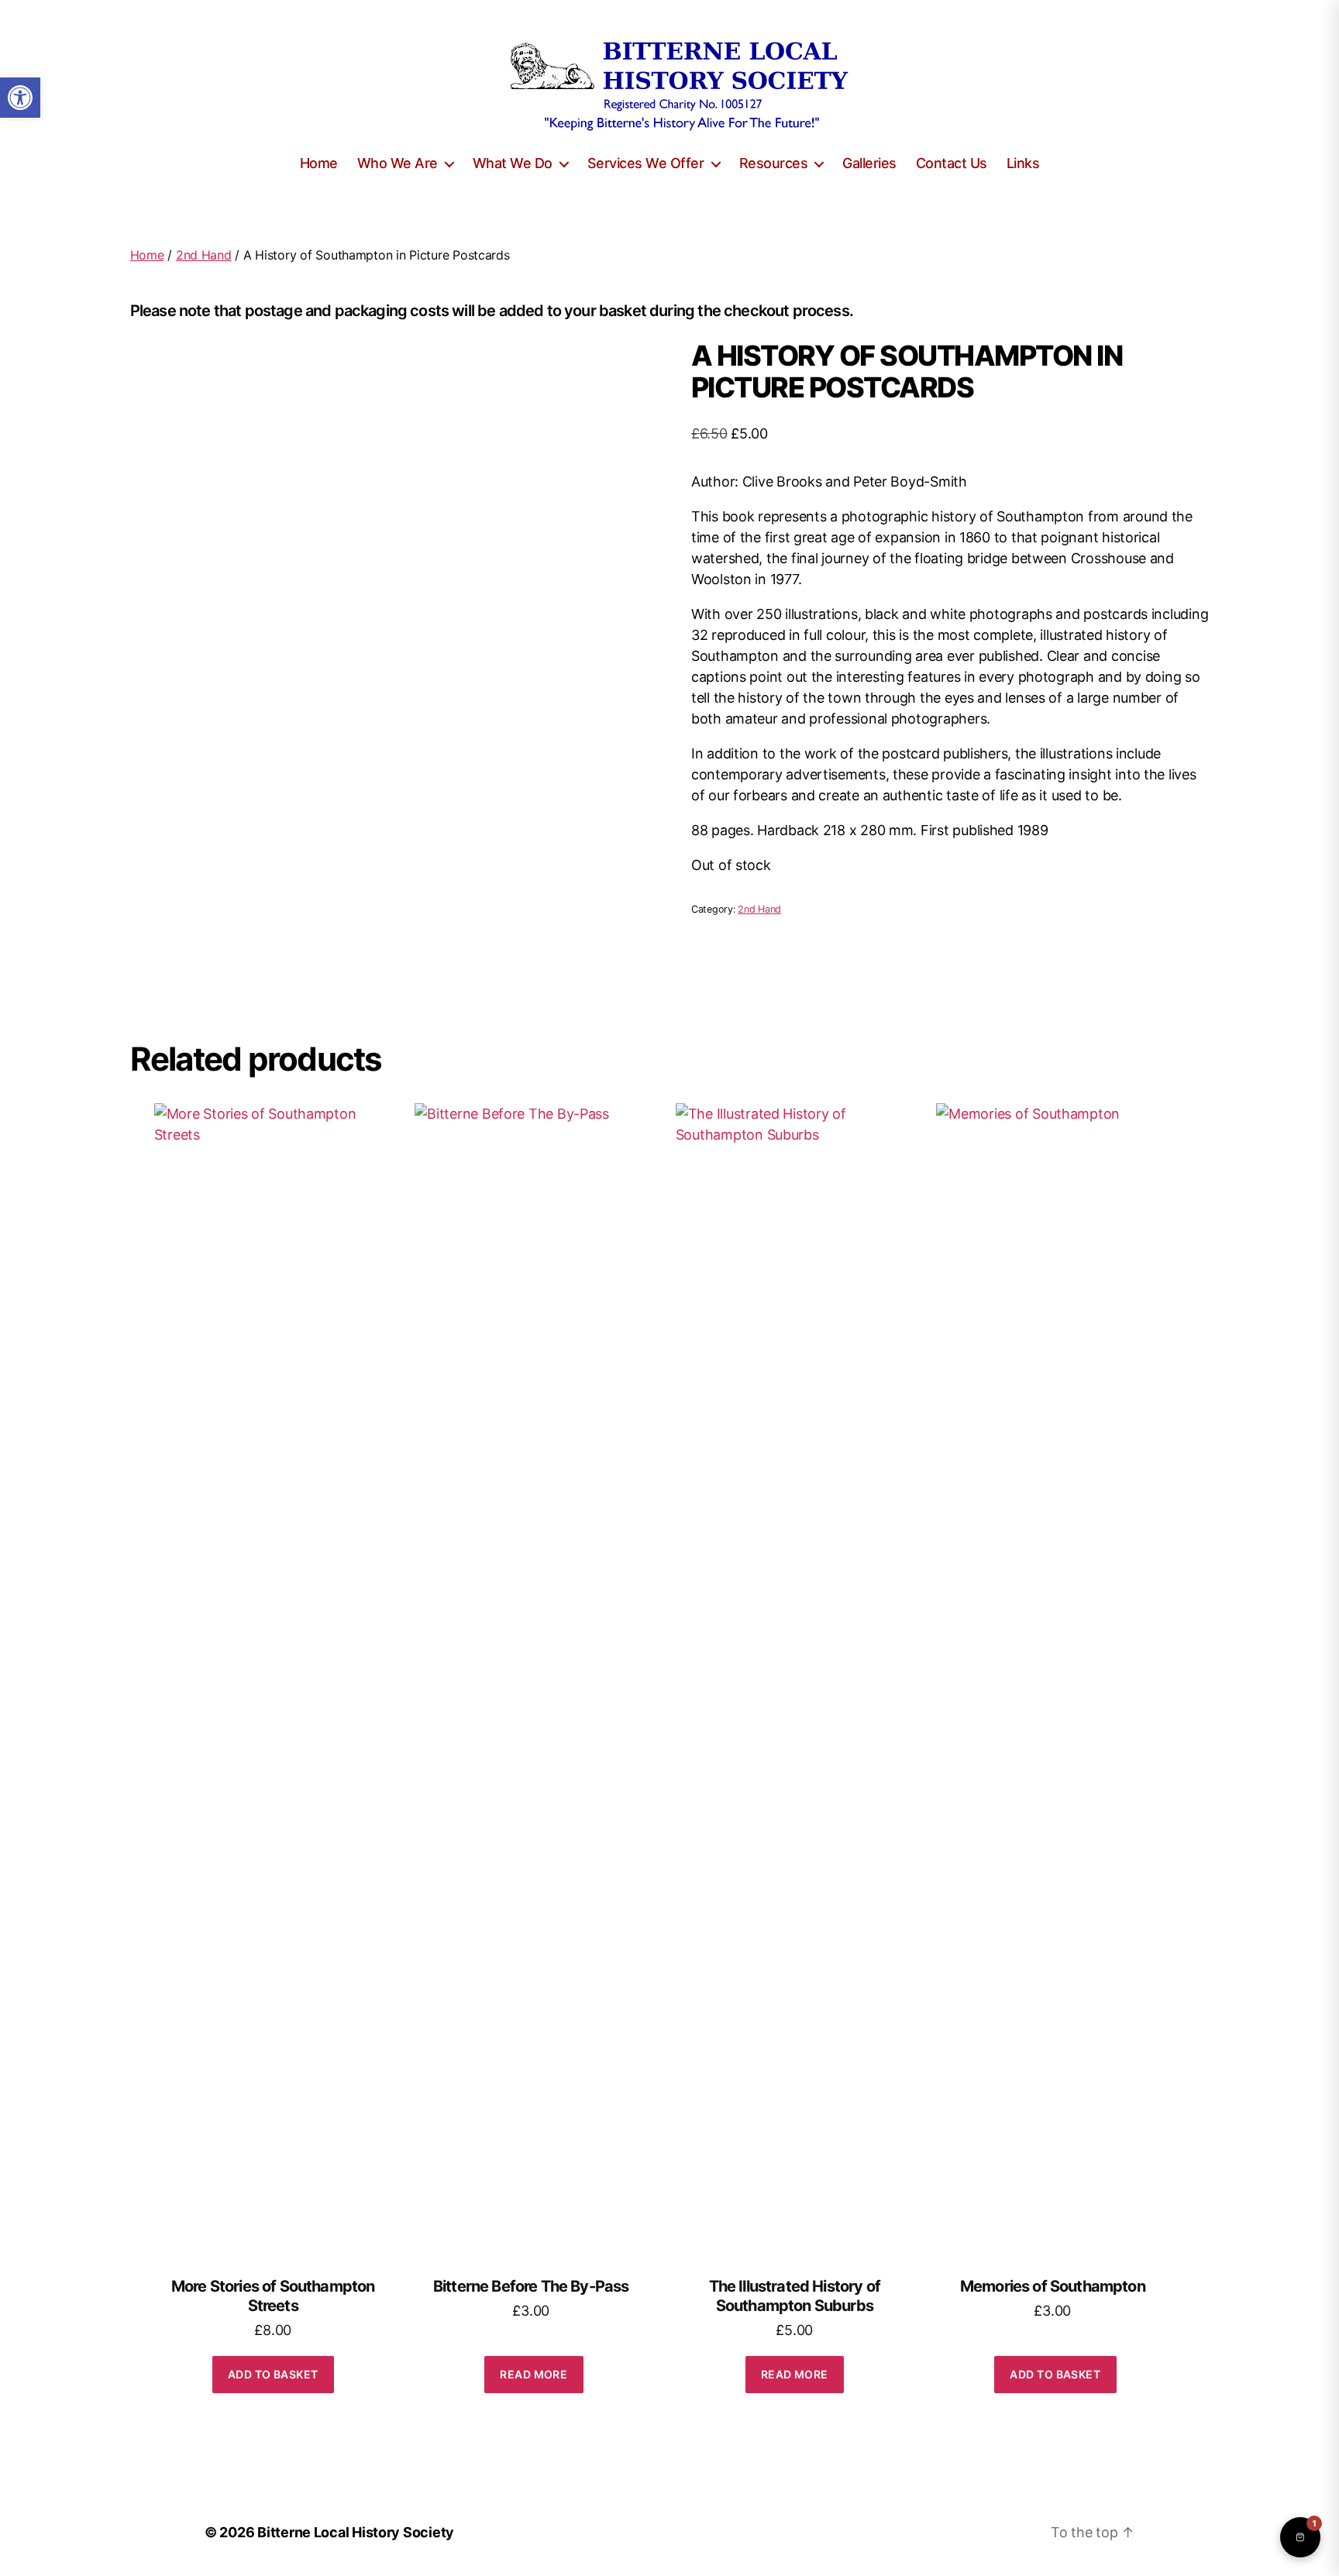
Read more (534, 2374)
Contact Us (952, 163)
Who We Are (398, 163)
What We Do (513, 163)
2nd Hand (204, 255)
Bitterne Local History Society (356, 2532)
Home (319, 163)
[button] (20, 98)
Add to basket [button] (273, 2374)
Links (1023, 163)
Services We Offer (646, 163)
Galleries (869, 163)
